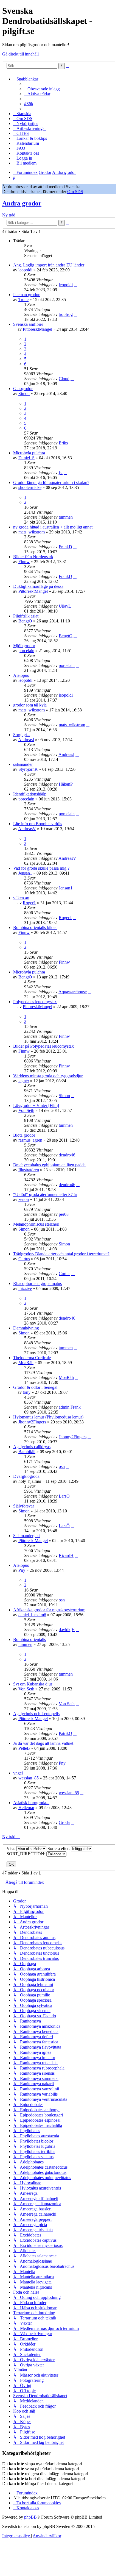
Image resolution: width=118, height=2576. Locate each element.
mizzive (25, 1288)
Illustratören (29, 1170)
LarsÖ (64, 1496)
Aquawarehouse (73, 992)
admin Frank (70, 1407)
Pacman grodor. (27, 295)
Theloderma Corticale (32, 1358)
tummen (66, 517)
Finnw (24, 562)
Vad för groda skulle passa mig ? (41, 868)
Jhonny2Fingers (32, 1422)
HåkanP (66, 784)
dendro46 (67, 1155)
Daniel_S (26, 458)
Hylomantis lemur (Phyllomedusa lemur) (48, 1417)
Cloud (64, 379)
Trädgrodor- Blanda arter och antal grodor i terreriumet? (61, 1254)
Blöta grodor (24, 1135)
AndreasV (27, 829)
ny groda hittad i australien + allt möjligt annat (53, 527)
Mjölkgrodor (24, 646)
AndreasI (26, 740)
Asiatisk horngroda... (31, 1803)
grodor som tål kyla (30, 705)
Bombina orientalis (29, 1639)
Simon (24, 393)
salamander (23, 764)
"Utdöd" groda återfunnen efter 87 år (45, 1194)
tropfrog (66, 314)
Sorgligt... (22, 735)
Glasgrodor (23, 389)
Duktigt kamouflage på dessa (38, 586)
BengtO (25, 621)
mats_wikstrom (32, 532)
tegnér (24, 1081)
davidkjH (67, 1630)
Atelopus (21, 675)
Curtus (24, 1259)
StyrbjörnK (28, 769)
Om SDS (75, 192)
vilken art (21, 898)
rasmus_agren (30, 1140)
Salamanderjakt (26, 1536)
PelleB (24, 1748)
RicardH (66, 1555)
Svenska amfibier (28, 324)
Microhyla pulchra (29, 453)
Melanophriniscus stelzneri (36, 1224)
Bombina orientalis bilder (35, 927)
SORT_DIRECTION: (26, 1854)
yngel (18, 1773)
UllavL (65, 606)
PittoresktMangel (37, 329)
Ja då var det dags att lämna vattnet (43, 1743)
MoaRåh (26, 1363)
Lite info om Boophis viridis (38, 824)
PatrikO (65, 1733)
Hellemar (26, 1808)
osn (62, 1466)
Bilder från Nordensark (33, 557)
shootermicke (30, 487)
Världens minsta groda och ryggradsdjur (48, 1076)
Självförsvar (24, 1506)
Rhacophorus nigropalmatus (37, 1283)
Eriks (63, 443)
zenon (24, 1199)
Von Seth (26, 1110)
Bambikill (27, 1452)
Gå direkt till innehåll (20, 54)
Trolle (23, 300)
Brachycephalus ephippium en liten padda (49, 1165)
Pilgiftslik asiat (26, 616)
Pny (22, 1570)
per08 (64, 1214)
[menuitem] (42, 89)
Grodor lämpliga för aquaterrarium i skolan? (51, 482)
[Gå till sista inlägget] (75, 285)
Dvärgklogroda (26, 1476)
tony (27, 1392)
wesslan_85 (29, 1778)
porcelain (26, 651)
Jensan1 (25, 873)
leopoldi (25, 270)
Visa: (12, 1848)
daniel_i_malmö (32, 1615)
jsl (61, 473)
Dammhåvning (26, 1328)
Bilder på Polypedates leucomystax (43, 1046)
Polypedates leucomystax (35, 1002)
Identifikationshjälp (30, 794)
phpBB (30, 2517)
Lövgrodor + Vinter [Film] (36, 1105)
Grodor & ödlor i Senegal (35, 1387)
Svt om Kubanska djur (33, 1684)
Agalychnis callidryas (32, 1447)
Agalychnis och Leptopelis (36, 1714)
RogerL (29, 903)
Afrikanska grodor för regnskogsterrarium (49, 1610)
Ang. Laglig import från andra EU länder (49, 265)
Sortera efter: (59, 1848)
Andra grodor (22, 203)
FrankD (65, 547)
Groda (64, 1822)
